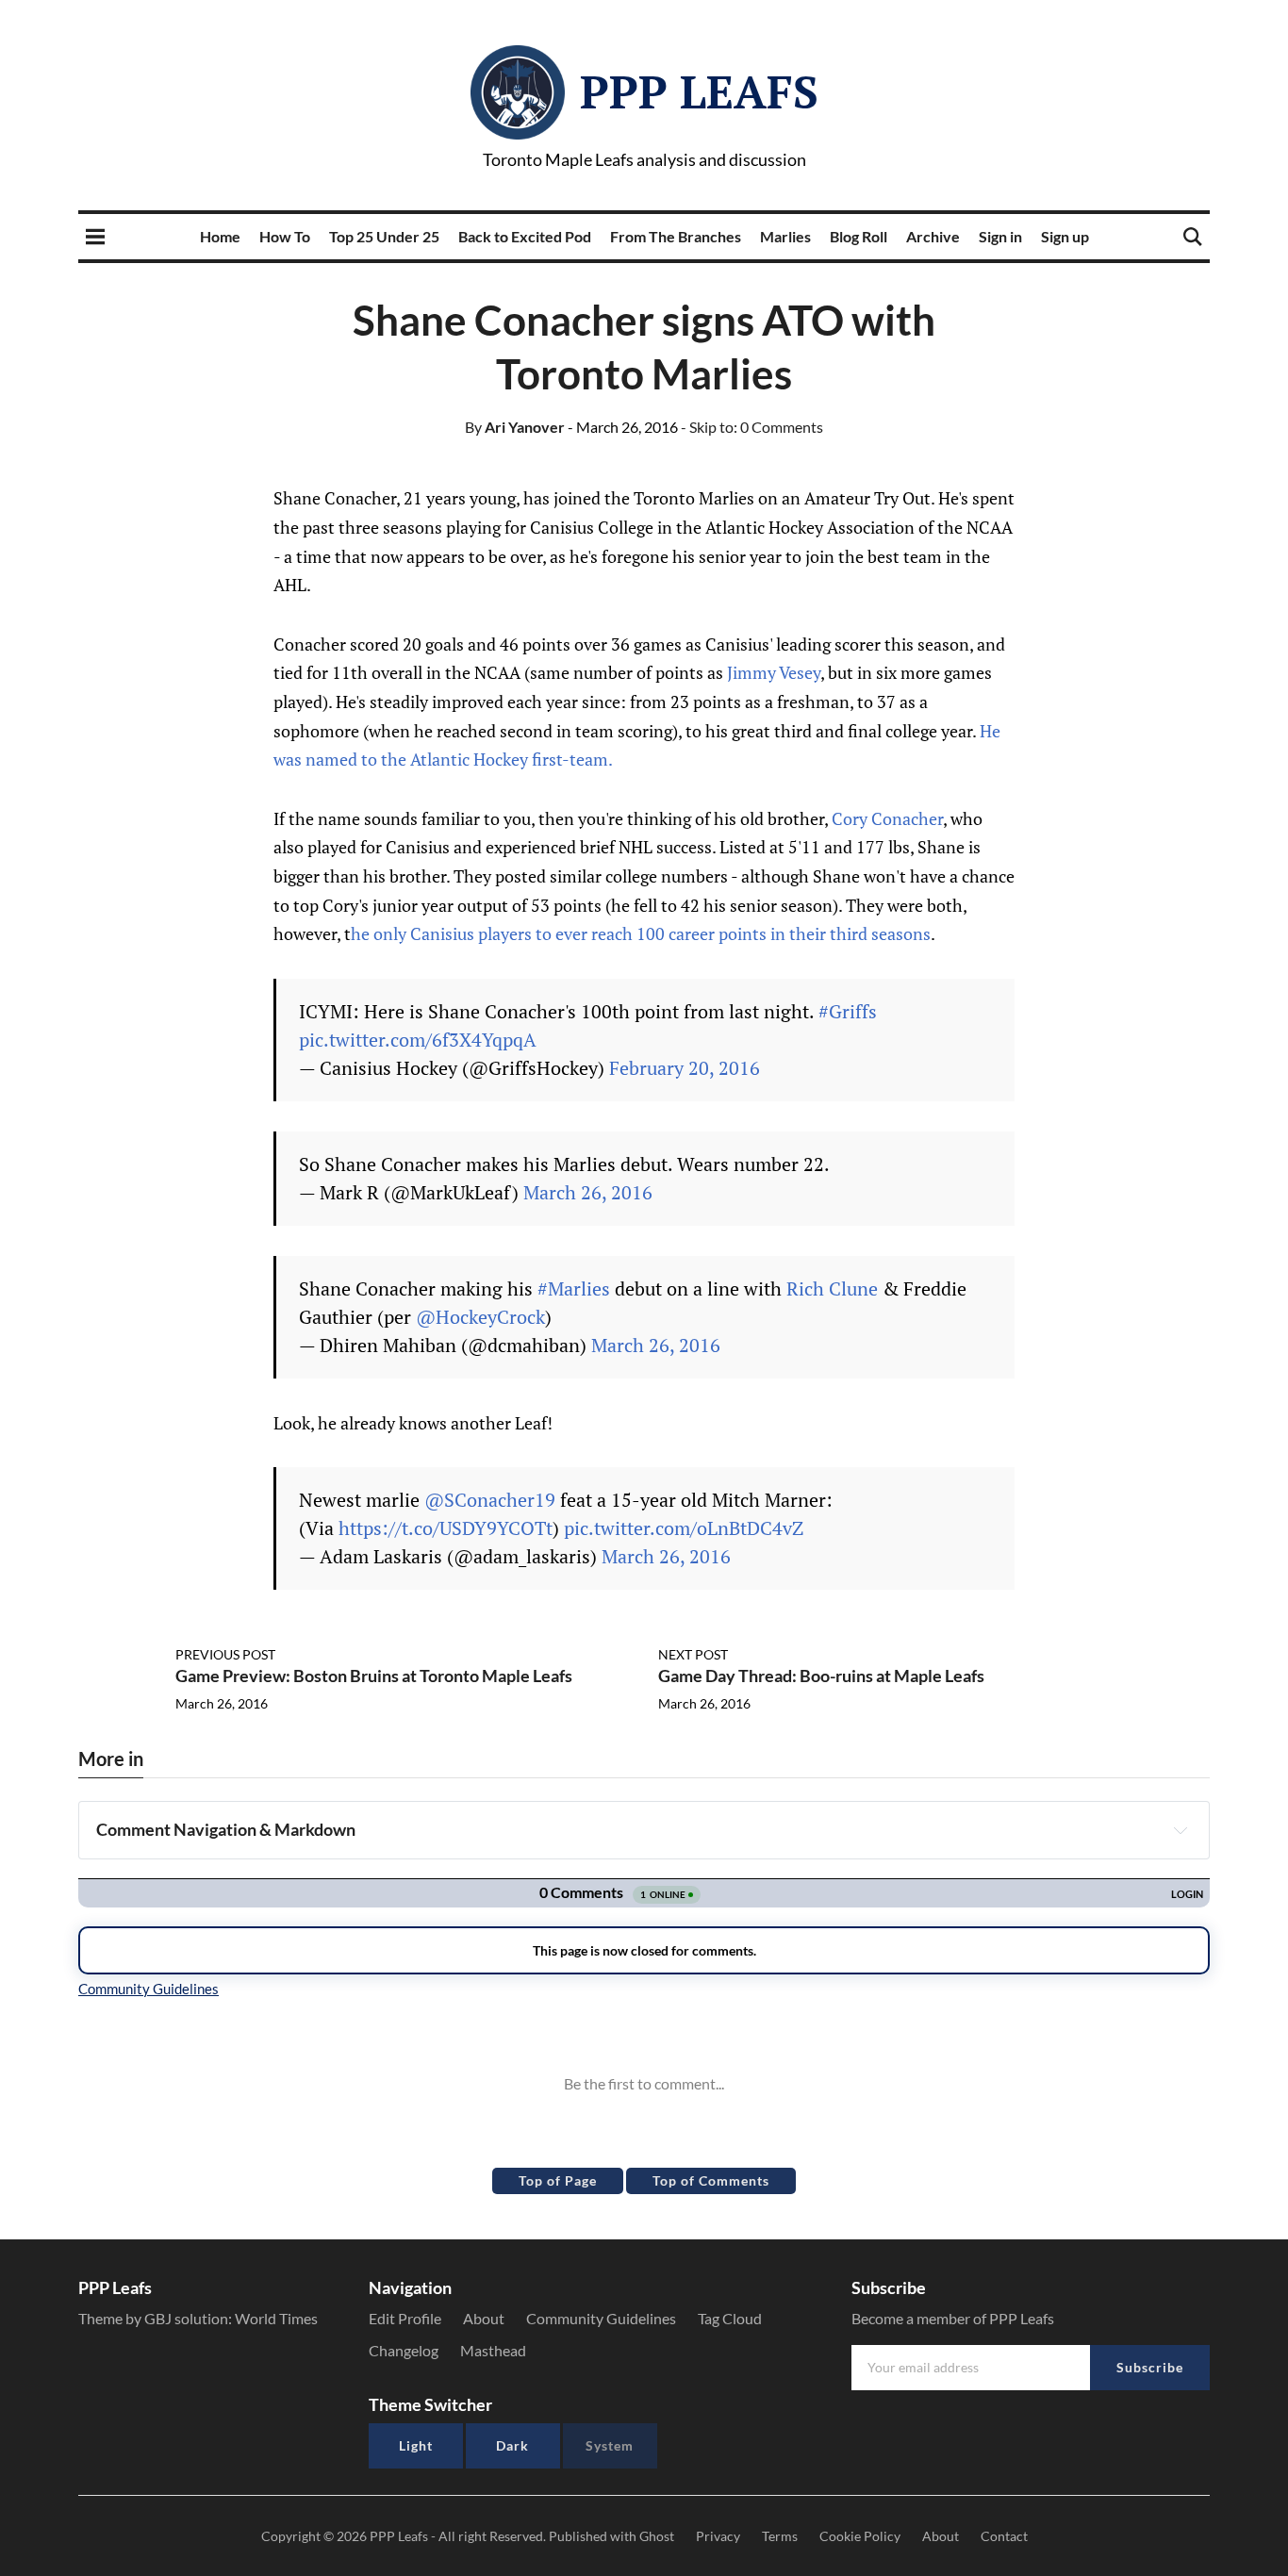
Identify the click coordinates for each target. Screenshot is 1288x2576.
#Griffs (848, 1011)
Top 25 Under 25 (384, 236)
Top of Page (558, 2180)
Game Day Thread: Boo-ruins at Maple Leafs (821, 1676)
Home (220, 236)
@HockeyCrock (480, 1317)
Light (416, 2445)
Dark (512, 2445)
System (610, 2445)
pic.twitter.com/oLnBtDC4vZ (684, 1528)
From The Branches (676, 236)
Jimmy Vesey (774, 672)
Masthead (493, 2350)
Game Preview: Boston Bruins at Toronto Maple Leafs (374, 1676)
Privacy (718, 2536)
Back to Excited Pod (525, 236)
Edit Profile (405, 2318)
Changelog (404, 2350)
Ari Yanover (515, 427)
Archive (933, 236)
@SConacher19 (490, 1500)
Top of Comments (711, 2180)
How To (285, 236)
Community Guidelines (601, 2318)
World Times (276, 2318)
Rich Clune (832, 1288)
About (484, 2318)
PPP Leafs (699, 91)
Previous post (225, 1654)
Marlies (785, 236)
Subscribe (1150, 2367)
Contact (1004, 2536)
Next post (693, 1654)
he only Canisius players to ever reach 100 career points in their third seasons (641, 933)
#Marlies (574, 1288)
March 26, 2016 (588, 1192)
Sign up (1065, 236)
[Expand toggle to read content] (1181, 1830)
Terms (780, 2536)
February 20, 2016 (685, 1068)
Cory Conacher (887, 818)
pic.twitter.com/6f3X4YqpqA (418, 1040)
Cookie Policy (860, 2536)
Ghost (657, 2536)
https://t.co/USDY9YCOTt (446, 1528)
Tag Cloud (730, 2318)
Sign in (1000, 236)
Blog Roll (859, 236)
